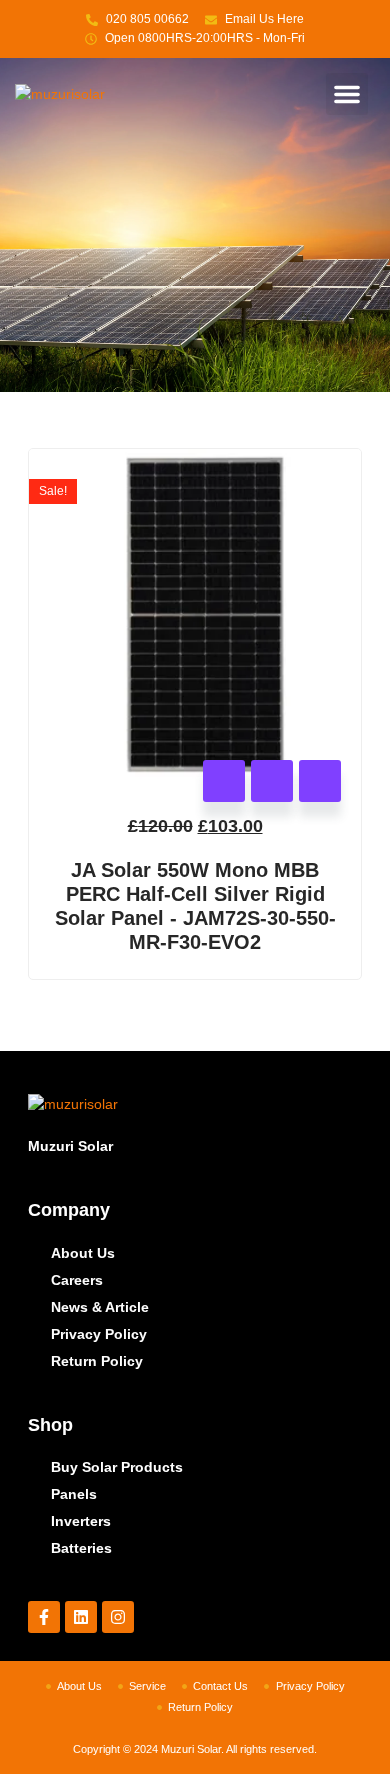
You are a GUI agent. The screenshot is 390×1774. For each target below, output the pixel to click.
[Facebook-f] (44, 1617)
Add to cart (224, 781)
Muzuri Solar (70, 1146)
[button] (347, 94)
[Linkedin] (81, 1617)
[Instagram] (118, 1617)
